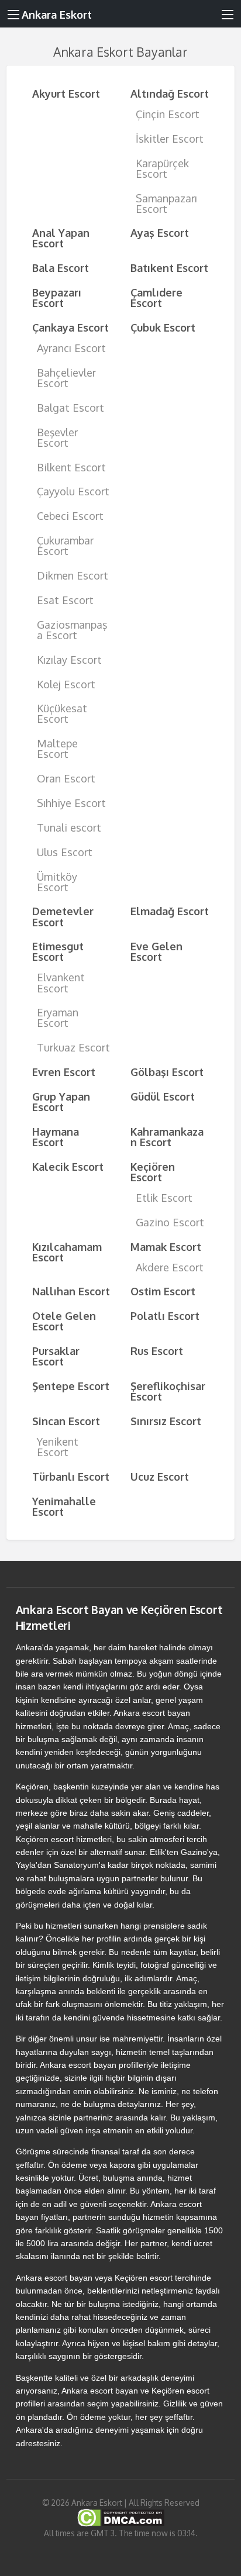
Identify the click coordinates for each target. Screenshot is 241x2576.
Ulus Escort (65, 852)
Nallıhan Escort (71, 1291)
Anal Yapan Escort (61, 238)
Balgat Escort (70, 407)
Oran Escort (66, 778)
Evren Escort (64, 1072)
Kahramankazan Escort (167, 1137)
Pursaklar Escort (56, 1356)
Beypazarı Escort (57, 297)
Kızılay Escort (69, 659)
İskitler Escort (170, 138)
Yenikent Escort (58, 1446)
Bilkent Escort (71, 467)
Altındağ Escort (170, 93)
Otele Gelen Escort (64, 1321)
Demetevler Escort (63, 916)
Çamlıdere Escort (156, 297)
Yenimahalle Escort (64, 1506)
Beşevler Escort (57, 437)
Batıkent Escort (169, 268)
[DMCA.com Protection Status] (121, 2517)
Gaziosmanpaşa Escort (72, 630)
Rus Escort (157, 1351)
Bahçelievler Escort (66, 377)
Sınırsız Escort (166, 1421)
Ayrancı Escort (71, 348)
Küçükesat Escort (62, 713)
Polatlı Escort (165, 1315)
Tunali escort (69, 827)
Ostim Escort (163, 1291)
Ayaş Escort (160, 232)
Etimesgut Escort (58, 951)
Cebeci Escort (70, 515)
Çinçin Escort (168, 114)
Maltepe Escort (57, 748)
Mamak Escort (166, 1246)
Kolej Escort (66, 684)
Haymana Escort (56, 1137)
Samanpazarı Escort (166, 203)
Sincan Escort (66, 1421)
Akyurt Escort (66, 93)
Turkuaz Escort (73, 1047)
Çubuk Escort (163, 327)
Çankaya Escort (70, 327)
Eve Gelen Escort (156, 951)
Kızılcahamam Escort (67, 1252)
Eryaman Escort (58, 1017)
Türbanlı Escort (71, 1476)
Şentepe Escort (71, 1386)
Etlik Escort (164, 1197)
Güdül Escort (163, 1096)
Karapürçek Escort (162, 168)
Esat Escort (65, 600)
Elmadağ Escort (170, 911)
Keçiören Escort (153, 1172)
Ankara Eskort (57, 14)
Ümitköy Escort (57, 882)
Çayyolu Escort (73, 491)
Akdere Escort (170, 1267)
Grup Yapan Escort (61, 1101)
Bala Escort (61, 268)
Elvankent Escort (61, 982)
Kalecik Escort (68, 1166)
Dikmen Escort (73, 575)
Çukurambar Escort (65, 545)
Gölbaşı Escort (167, 1072)
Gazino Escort (170, 1222)
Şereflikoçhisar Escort (168, 1391)
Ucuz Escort (160, 1476)
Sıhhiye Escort (71, 803)
